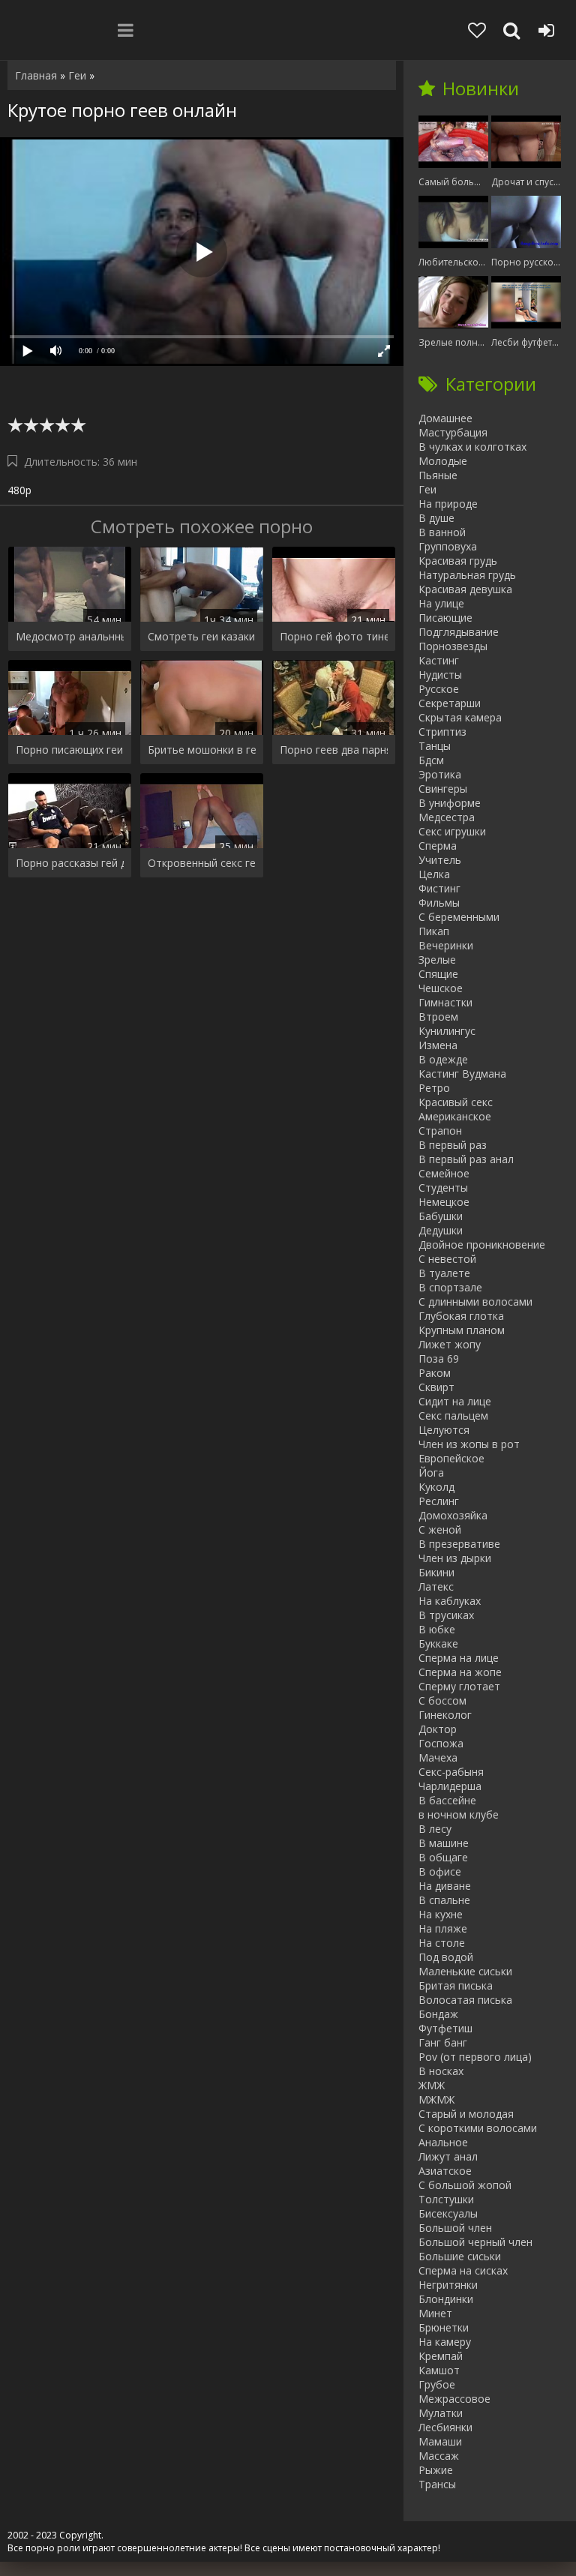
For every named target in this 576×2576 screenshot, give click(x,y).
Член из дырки (455, 1558)
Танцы (435, 746)
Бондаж (438, 2014)
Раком (435, 1373)
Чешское (441, 988)
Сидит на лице (455, 1401)
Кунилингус (447, 1031)
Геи (427, 489)
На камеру (445, 2342)
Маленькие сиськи (465, 1971)
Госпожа (441, 1743)
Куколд (436, 1487)
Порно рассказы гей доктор (70, 863)
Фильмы (439, 903)
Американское (455, 1116)
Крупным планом (462, 1330)
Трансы (437, 2484)
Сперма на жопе (460, 1672)
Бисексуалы (448, 2213)
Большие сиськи (460, 2256)
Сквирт (436, 1387)
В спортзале (450, 1287)
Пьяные (438, 475)
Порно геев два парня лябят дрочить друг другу (334, 750)
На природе (448, 504)
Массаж (439, 2456)
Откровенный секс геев (202, 863)
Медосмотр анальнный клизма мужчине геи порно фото (70, 636)
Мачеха (438, 1757)
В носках (441, 2071)
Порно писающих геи (69, 750)
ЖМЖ (432, 2085)
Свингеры (443, 789)
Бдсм (431, 760)
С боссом (442, 1700)
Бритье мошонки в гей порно (202, 750)
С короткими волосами (478, 2128)
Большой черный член (475, 2242)
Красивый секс (456, 1102)
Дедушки (441, 1230)
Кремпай (441, 2356)
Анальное (443, 2142)
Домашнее (445, 418)
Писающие (445, 618)
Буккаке (438, 1643)
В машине (444, 1843)
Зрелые (437, 960)
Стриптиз (442, 732)
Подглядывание (459, 632)
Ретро (434, 1088)
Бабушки (441, 1216)
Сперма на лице (459, 1658)
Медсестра (447, 817)
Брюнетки (444, 2327)
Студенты (443, 1188)
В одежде (443, 1059)
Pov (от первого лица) (475, 2057)
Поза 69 (439, 1358)
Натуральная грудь (467, 575)
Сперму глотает (459, 1686)
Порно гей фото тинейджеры (334, 636)
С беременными (459, 917)
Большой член (455, 2228)
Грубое (437, 2384)
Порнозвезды (453, 646)
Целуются (444, 1430)
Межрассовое (454, 2399)
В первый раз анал (466, 1159)
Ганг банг (443, 2042)
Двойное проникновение (482, 1245)
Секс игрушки (452, 831)
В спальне (444, 1900)
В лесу (435, 1829)
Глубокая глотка (461, 1316)
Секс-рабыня (451, 1772)
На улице (441, 603)
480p (19, 490)
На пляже (443, 1928)
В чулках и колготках (472, 447)
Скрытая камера (460, 717)
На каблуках (450, 1601)
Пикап (434, 931)
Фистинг (439, 888)
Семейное (444, 1173)
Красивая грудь (458, 561)
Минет (435, 2313)
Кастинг (439, 660)
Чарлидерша (450, 1786)
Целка (434, 874)
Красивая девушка (465, 589)
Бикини (436, 1572)
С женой (440, 1529)
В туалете (444, 1273)
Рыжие (436, 2470)
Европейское (451, 1458)
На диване (445, 1886)
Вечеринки (446, 945)
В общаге (443, 1857)
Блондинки (446, 2299)
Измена (438, 1045)
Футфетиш (445, 2028)
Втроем (438, 1017)
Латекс (436, 1586)
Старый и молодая (466, 2114)
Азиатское (445, 2171)
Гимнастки (445, 1002)
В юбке (437, 1629)
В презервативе (459, 1544)
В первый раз (453, 1145)
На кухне (441, 1914)
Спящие (438, 974)
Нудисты (440, 675)
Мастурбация (453, 432)
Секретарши (450, 703)
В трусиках (446, 1615)
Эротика (440, 774)
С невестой (447, 1259)
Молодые (443, 461)
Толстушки (446, 2199)
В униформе (450, 803)
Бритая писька (456, 1985)
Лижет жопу (450, 1344)
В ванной (442, 532)
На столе (442, 1943)
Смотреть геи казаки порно (202, 636)
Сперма (438, 846)
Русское (439, 689)
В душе (436, 518)
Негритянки (448, 2285)
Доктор (438, 1729)
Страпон (440, 1131)
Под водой (446, 1957)
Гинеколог (445, 1715)
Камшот (439, 2370)
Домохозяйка (453, 1515)
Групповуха (448, 546)
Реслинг (439, 1501)
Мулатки (441, 2413)
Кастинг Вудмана (462, 1074)
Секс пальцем (453, 1415)
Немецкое (444, 1202)
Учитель (440, 860)
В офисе (440, 1871)
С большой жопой (465, 2185)
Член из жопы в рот (469, 1444)
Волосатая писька (465, 2000)
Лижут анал (448, 2156)
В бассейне (447, 1800)
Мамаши (440, 2441)
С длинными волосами (475, 1301)
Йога (431, 1472)
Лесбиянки (445, 2427)
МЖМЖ (436, 2099)
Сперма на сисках (463, 2270)
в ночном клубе (459, 1814)
